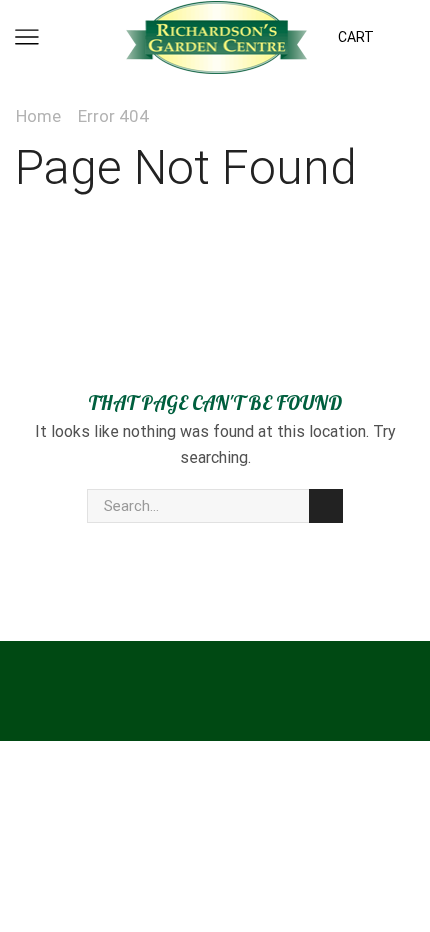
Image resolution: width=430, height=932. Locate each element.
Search (326, 506)
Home (38, 116)
